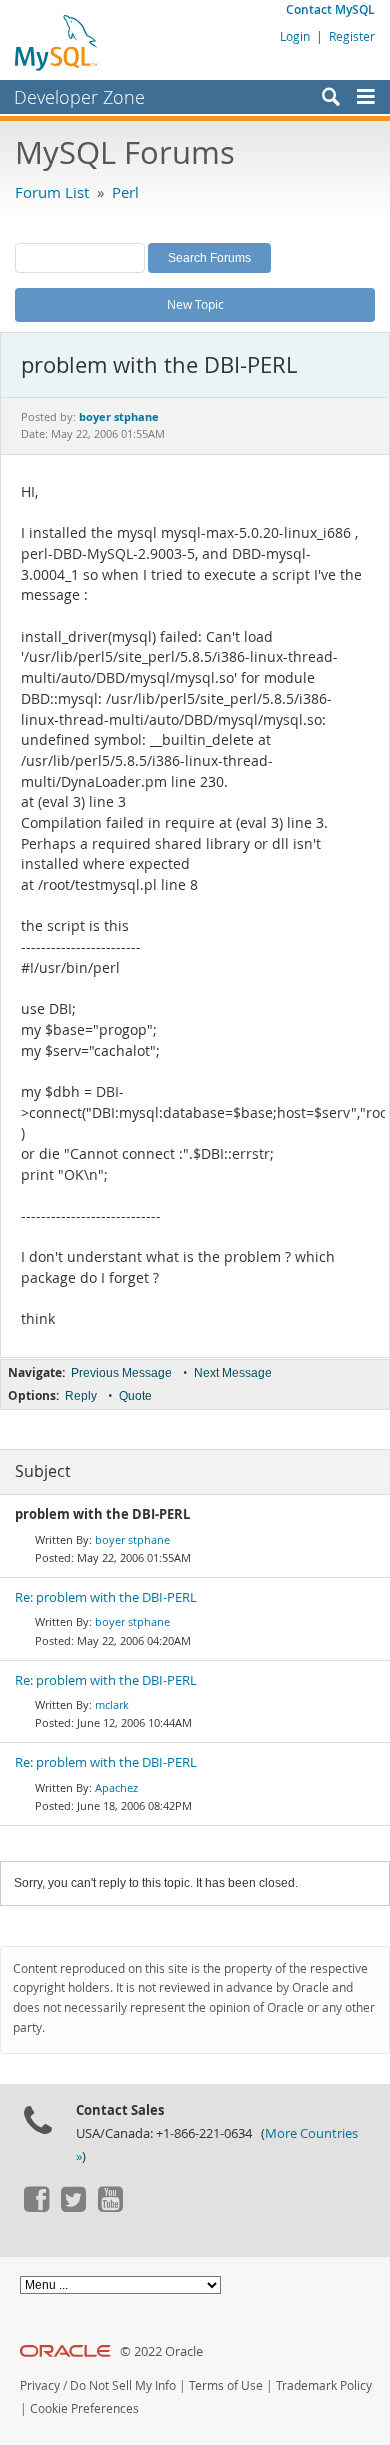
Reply (81, 1396)
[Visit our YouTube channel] (110, 2207)
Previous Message (121, 1373)
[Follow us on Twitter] (73, 2207)
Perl (125, 192)
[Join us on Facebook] (36, 2207)
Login (295, 36)
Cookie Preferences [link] (84, 2408)
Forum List (52, 192)
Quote (135, 1396)
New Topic (195, 304)
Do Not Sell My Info (123, 2385)
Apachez (116, 1787)
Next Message (233, 1373)
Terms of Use (226, 2385)
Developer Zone (79, 97)
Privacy (40, 2385)
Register (352, 36)
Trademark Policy (324, 2385)
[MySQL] (57, 42)
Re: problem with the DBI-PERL (106, 1597)
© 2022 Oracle (161, 2351)
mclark (112, 1704)
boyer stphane (132, 1539)
